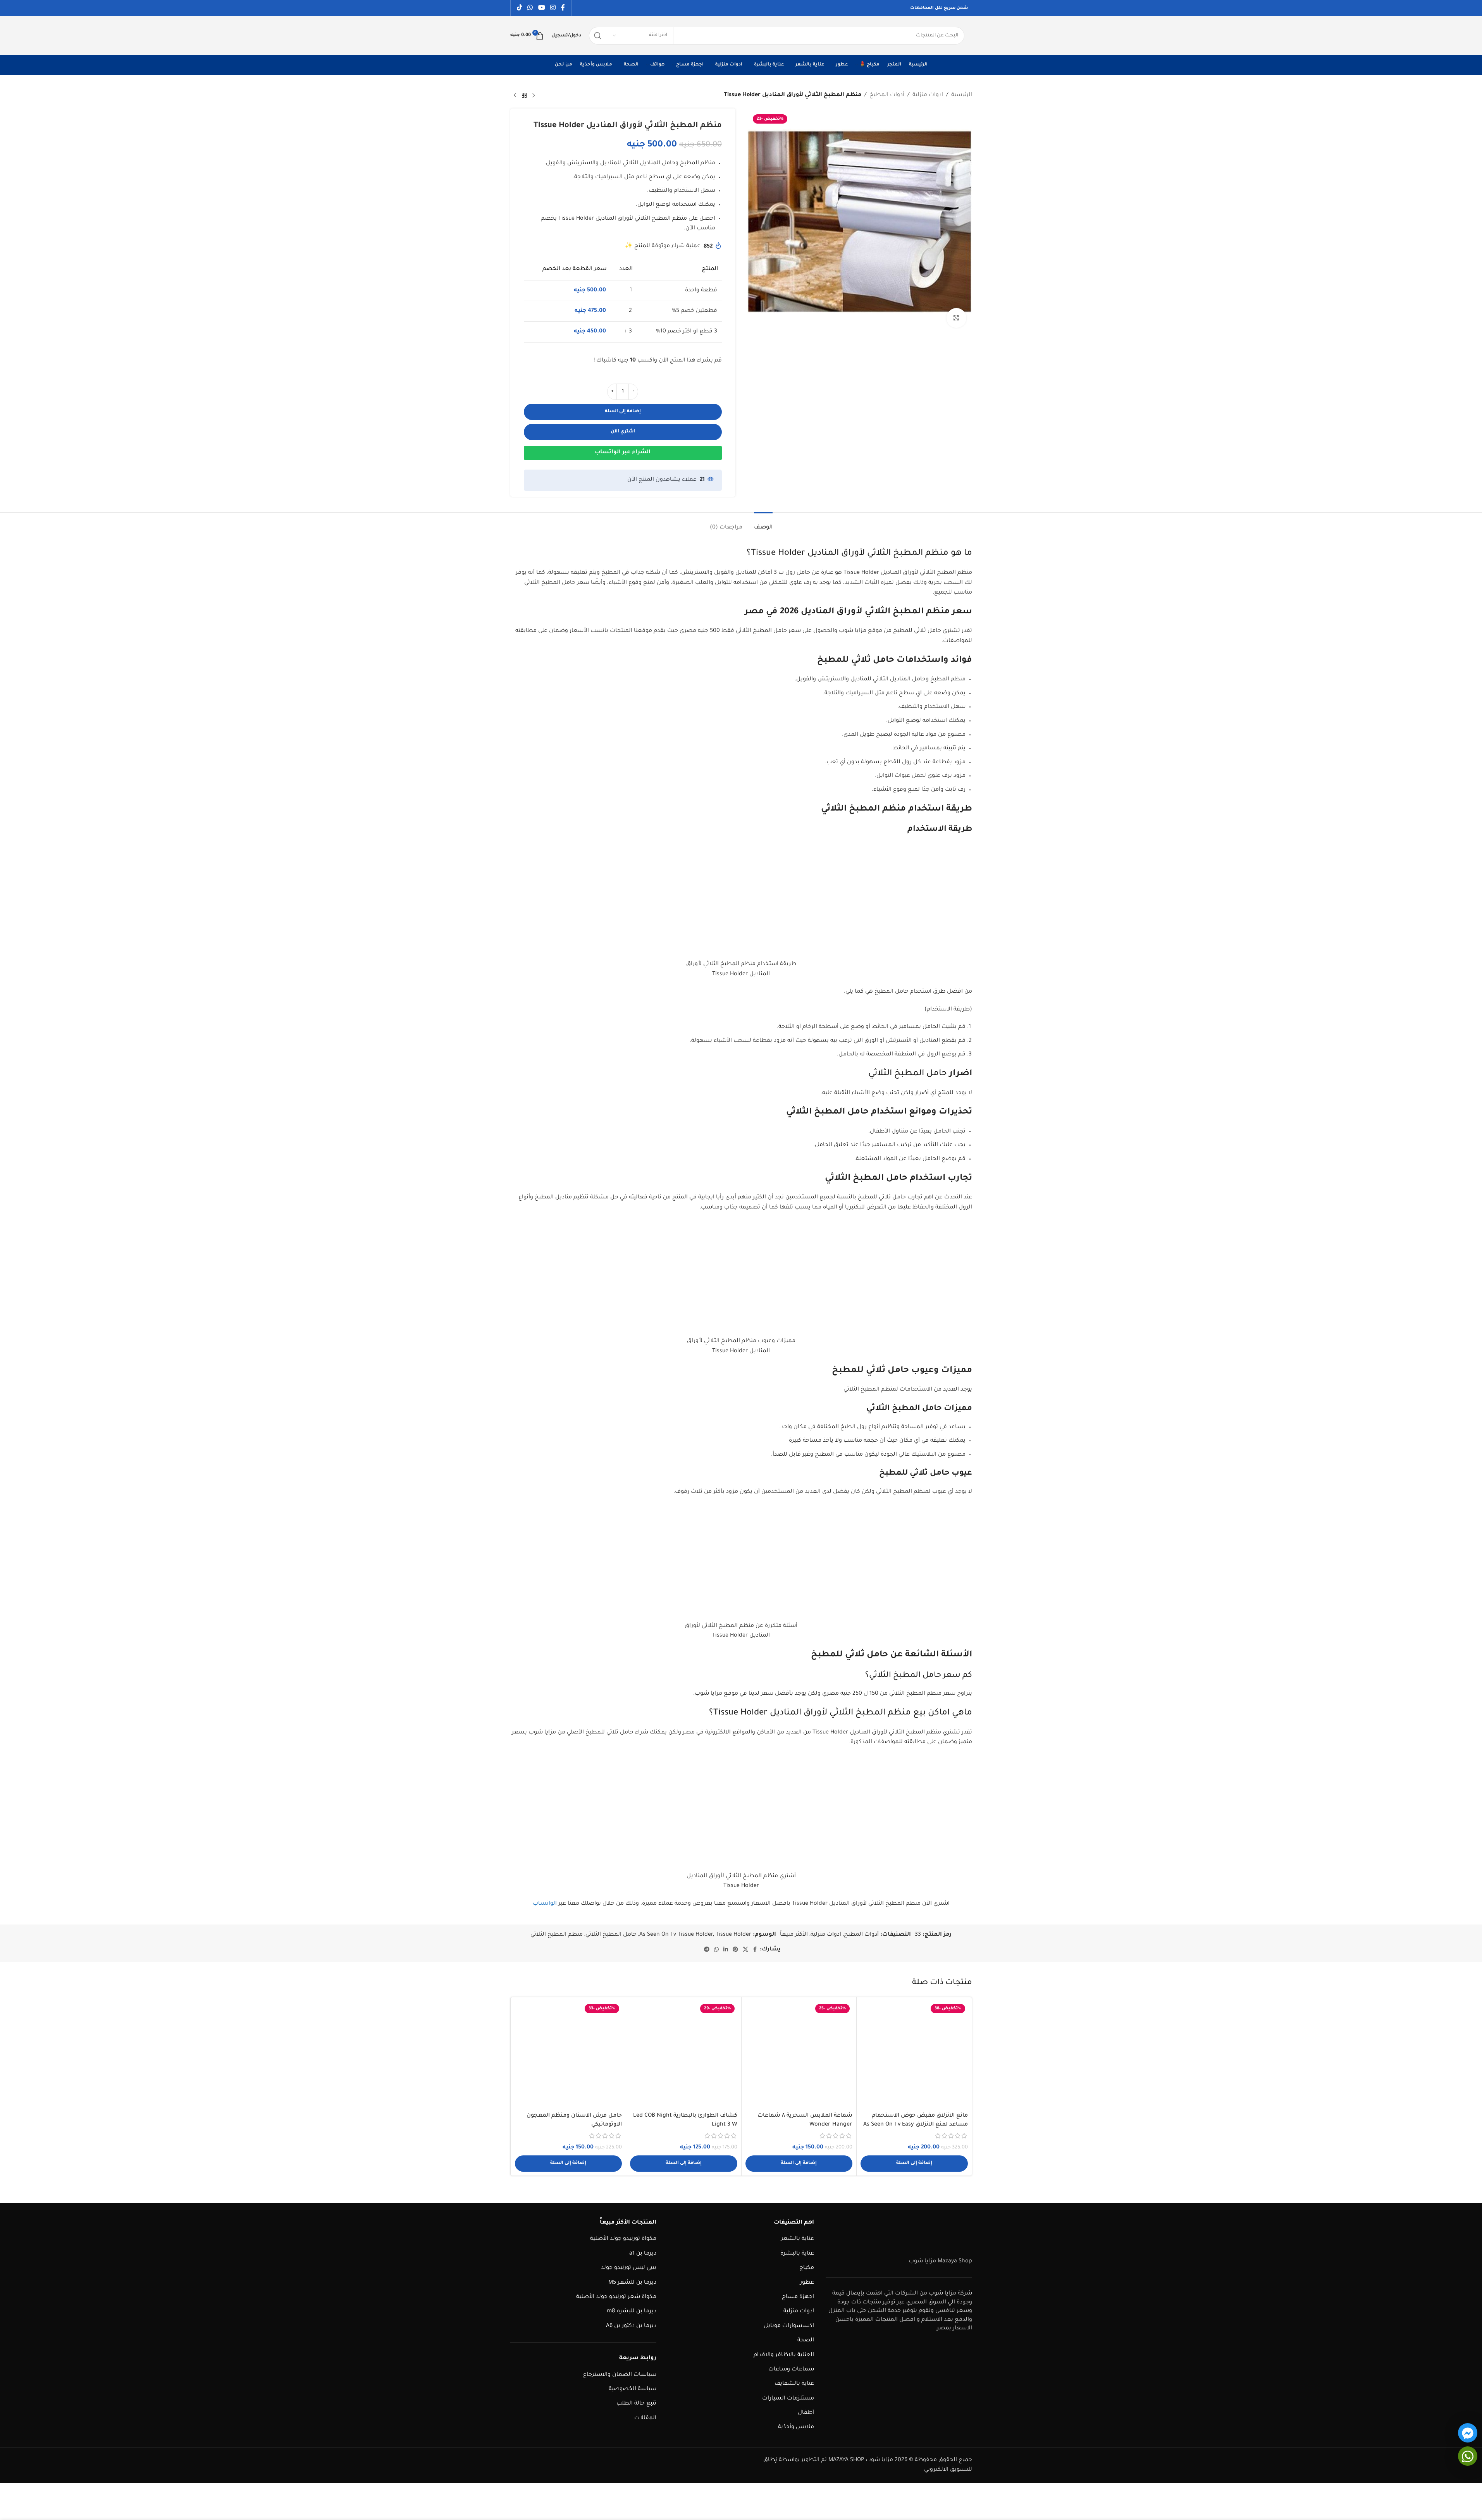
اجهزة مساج (798, 2297)
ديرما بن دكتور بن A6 (631, 2326)
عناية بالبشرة (797, 2254)
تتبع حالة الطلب (636, 2404)
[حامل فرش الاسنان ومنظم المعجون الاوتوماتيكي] (569, 2055)
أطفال (806, 2413)
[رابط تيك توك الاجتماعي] (520, 8)
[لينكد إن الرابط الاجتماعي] (726, 1950)
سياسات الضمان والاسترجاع (620, 2375)
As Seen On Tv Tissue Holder (676, 1935)
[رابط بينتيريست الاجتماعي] (735, 1950)
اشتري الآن (623, 432)
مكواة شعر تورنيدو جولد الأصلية (616, 2297)
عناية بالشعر (798, 2239)
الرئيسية (962, 95)
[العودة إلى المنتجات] (524, 96)
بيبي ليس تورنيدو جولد (629, 2268)
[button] (914, 2164)
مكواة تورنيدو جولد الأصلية (623, 2239)
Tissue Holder (733, 1935)
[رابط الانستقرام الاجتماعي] (553, 8)
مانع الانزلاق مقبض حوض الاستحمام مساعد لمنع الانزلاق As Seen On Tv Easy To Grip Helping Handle (916, 2125)
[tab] (763, 524)
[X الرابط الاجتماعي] (745, 1950)
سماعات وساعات (791, 2370)
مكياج (807, 2268)
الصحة (806, 2341)
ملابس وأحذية (796, 2427)
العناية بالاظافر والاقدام (784, 2355)
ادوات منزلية (928, 95)
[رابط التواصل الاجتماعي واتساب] (530, 8)
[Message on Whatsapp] (1468, 2456)
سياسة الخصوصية (633, 2389)
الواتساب (545, 1904)
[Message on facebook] (1468, 2433)
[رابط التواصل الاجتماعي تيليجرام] (707, 1950)
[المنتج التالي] (515, 96)
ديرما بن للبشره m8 (632, 2312)
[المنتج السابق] (534, 96)
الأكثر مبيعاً (794, 1935)
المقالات (645, 2418)
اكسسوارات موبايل (789, 2326)
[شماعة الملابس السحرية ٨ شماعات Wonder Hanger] (799, 2055)
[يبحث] (598, 36)
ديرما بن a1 (643, 2254)
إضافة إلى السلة (623, 412)
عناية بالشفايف (794, 2384)
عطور (807, 2283)
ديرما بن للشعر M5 (632, 2283)
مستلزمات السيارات (788, 2399)
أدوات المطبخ (887, 95)
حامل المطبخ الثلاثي (611, 1935)
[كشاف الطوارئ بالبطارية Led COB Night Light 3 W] (684, 2055)
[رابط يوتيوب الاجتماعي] (541, 8)
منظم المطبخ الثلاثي (557, 1935)
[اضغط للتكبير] (956, 318)
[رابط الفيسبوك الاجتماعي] (563, 8)
